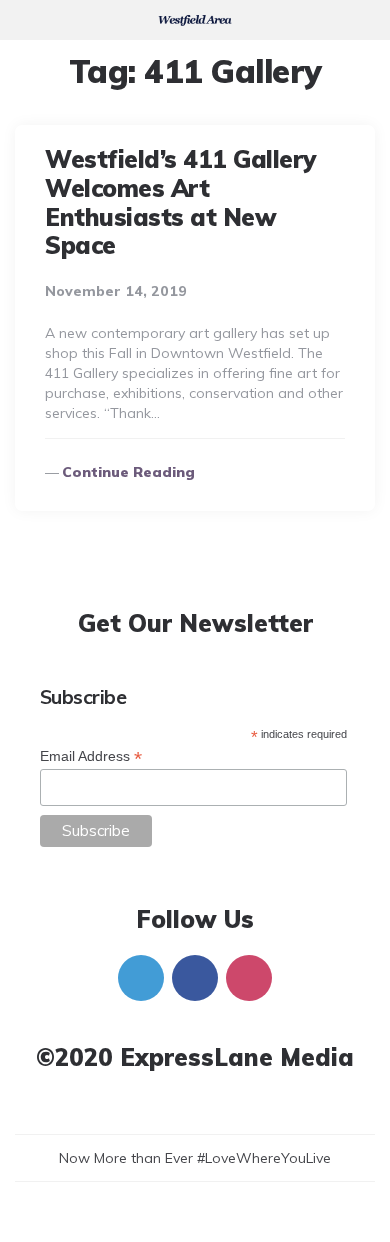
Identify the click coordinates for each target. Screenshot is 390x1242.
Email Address (91, 756)
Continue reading (128, 472)
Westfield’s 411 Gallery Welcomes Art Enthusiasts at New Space (180, 202)
